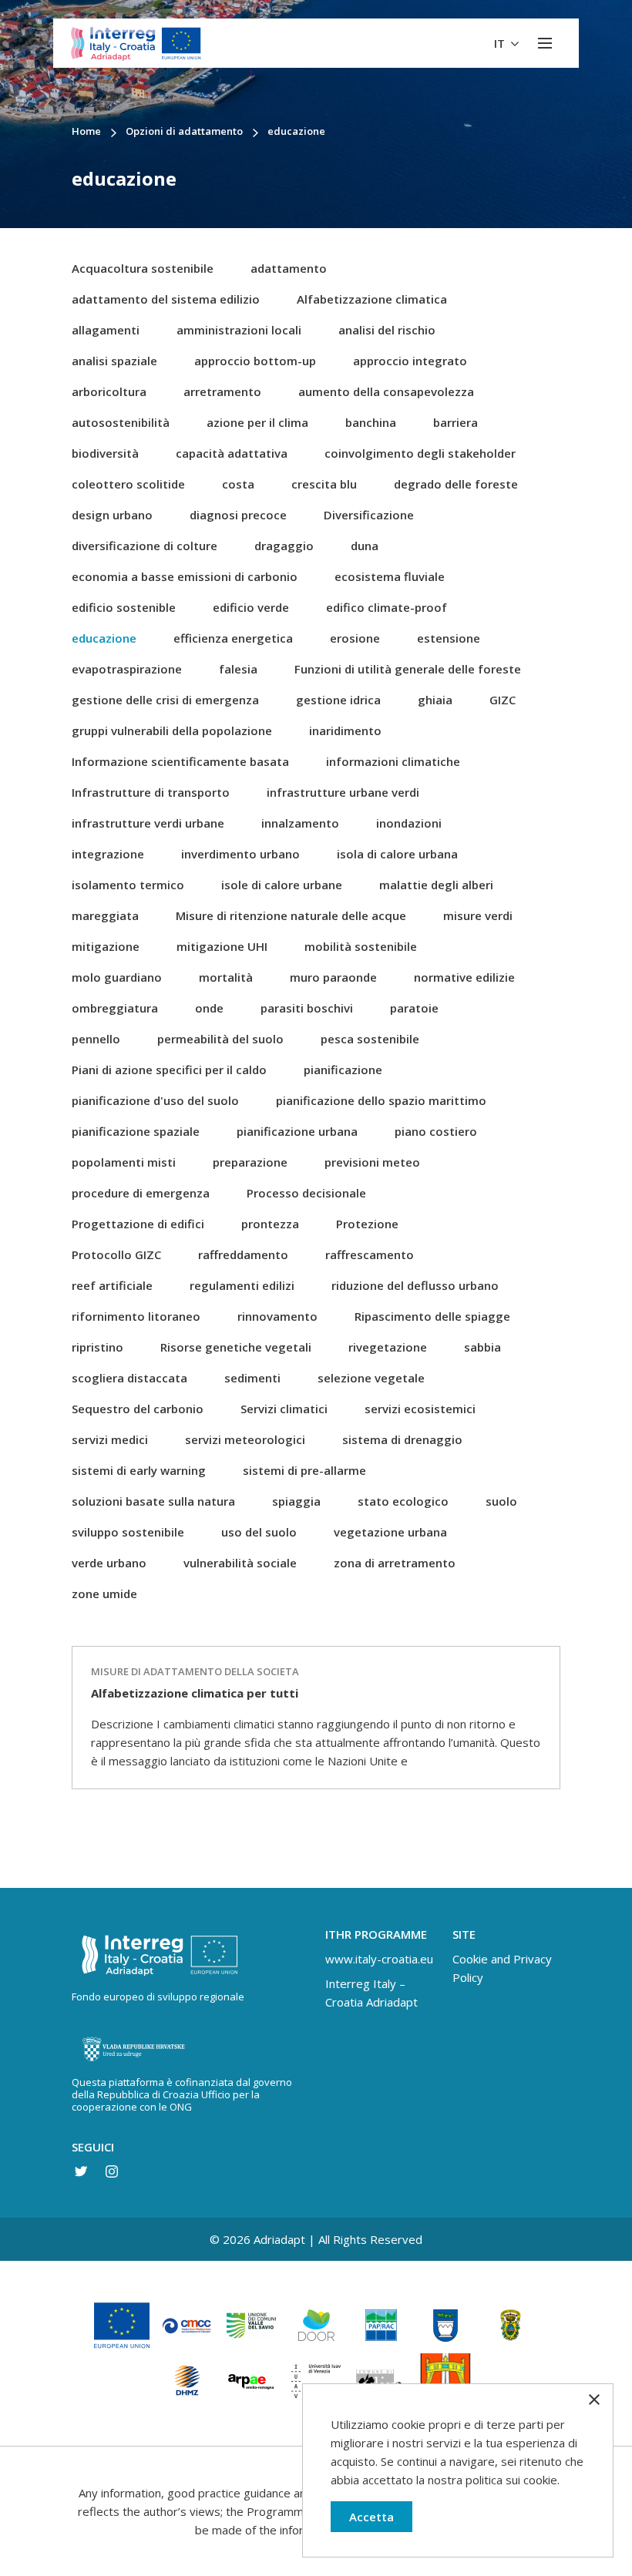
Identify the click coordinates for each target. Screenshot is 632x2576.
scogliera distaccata (129, 1378)
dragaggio (284, 546)
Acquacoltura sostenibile (143, 268)
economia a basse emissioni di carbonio (185, 576)
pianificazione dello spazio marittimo (381, 1100)
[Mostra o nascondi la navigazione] (545, 43)
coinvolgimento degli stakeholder (420, 453)
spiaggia (296, 1501)
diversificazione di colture (145, 546)
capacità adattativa (232, 453)
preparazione (250, 1162)
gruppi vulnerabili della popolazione (172, 730)
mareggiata (105, 915)
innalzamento (300, 823)
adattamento (289, 268)
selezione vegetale (371, 1378)
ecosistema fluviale (390, 576)
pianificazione (343, 1070)
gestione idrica (338, 700)
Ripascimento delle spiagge (432, 1316)
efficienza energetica (233, 638)
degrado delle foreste (456, 484)
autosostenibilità (121, 422)
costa (238, 484)
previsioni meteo (372, 1162)
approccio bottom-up (255, 361)
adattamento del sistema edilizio (166, 299)
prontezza (270, 1224)
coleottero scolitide (128, 484)
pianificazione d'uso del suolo (155, 1100)
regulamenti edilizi (242, 1285)
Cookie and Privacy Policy (502, 1968)
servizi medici (110, 1439)
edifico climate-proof (387, 607)
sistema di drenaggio (402, 1439)
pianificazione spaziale (136, 1131)
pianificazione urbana (297, 1131)
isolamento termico (128, 885)
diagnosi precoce (238, 515)
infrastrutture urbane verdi (343, 792)
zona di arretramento (395, 1563)
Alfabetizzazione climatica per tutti (195, 1693)
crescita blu (324, 484)
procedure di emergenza (141, 1193)
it (501, 43)
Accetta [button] (371, 2517)
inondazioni (409, 823)
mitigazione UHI (222, 946)
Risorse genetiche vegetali (236, 1347)
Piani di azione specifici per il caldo (169, 1070)
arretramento (222, 391)
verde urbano (109, 1563)
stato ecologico (403, 1501)
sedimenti (252, 1378)
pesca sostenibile (370, 1039)
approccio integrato (410, 361)
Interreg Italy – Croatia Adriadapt (371, 1993)
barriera (456, 422)
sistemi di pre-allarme (304, 1470)
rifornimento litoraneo (136, 1316)
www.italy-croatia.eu (379, 1959)
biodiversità (105, 453)
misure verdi (478, 915)
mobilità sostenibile (361, 946)
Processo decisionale (306, 1193)
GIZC (503, 700)
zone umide (104, 1594)
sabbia (482, 1347)
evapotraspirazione (127, 669)
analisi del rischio (387, 330)
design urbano (112, 515)
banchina (371, 422)
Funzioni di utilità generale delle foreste (408, 669)
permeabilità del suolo (220, 1039)
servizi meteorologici (245, 1439)
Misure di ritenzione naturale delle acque (291, 915)
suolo (501, 1501)
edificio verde (251, 607)
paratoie (414, 1008)
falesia (238, 669)
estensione (449, 638)
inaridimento (345, 730)
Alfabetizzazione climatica (372, 299)
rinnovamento (277, 1316)
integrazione (108, 854)
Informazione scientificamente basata (180, 761)
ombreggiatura (115, 1008)
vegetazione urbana (390, 1532)
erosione (355, 638)
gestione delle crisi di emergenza (165, 700)
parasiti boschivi (307, 1008)
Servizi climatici (284, 1409)
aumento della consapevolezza (386, 391)
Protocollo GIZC (116, 1254)
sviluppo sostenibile (128, 1532)
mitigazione (106, 946)
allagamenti (106, 330)
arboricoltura (109, 391)
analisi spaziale (114, 361)
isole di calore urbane (282, 885)
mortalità (226, 977)
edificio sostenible (124, 607)
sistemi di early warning (139, 1470)
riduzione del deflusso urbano (415, 1285)
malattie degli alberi (436, 885)
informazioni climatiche (393, 761)
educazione (104, 638)
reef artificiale (112, 1285)
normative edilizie (464, 977)
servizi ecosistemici (420, 1409)
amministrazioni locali (239, 330)
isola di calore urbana (397, 854)
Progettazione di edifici (138, 1224)
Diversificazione (369, 515)
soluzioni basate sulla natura (153, 1501)
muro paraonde (333, 977)
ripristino (97, 1347)
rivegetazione (388, 1347)
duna (365, 546)
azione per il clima (257, 422)
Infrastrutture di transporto (151, 792)
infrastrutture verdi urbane (148, 823)
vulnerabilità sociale (240, 1563)
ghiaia (435, 700)
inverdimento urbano (240, 854)
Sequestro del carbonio (138, 1409)
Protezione (367, 1224)
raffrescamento (370, 1254)
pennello (96, 1039)
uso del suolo (259, 1532)
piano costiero (436, 1131)
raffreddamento (243, 1254)
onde (209, 1008)
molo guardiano (117, 977)
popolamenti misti (124, 1162)
